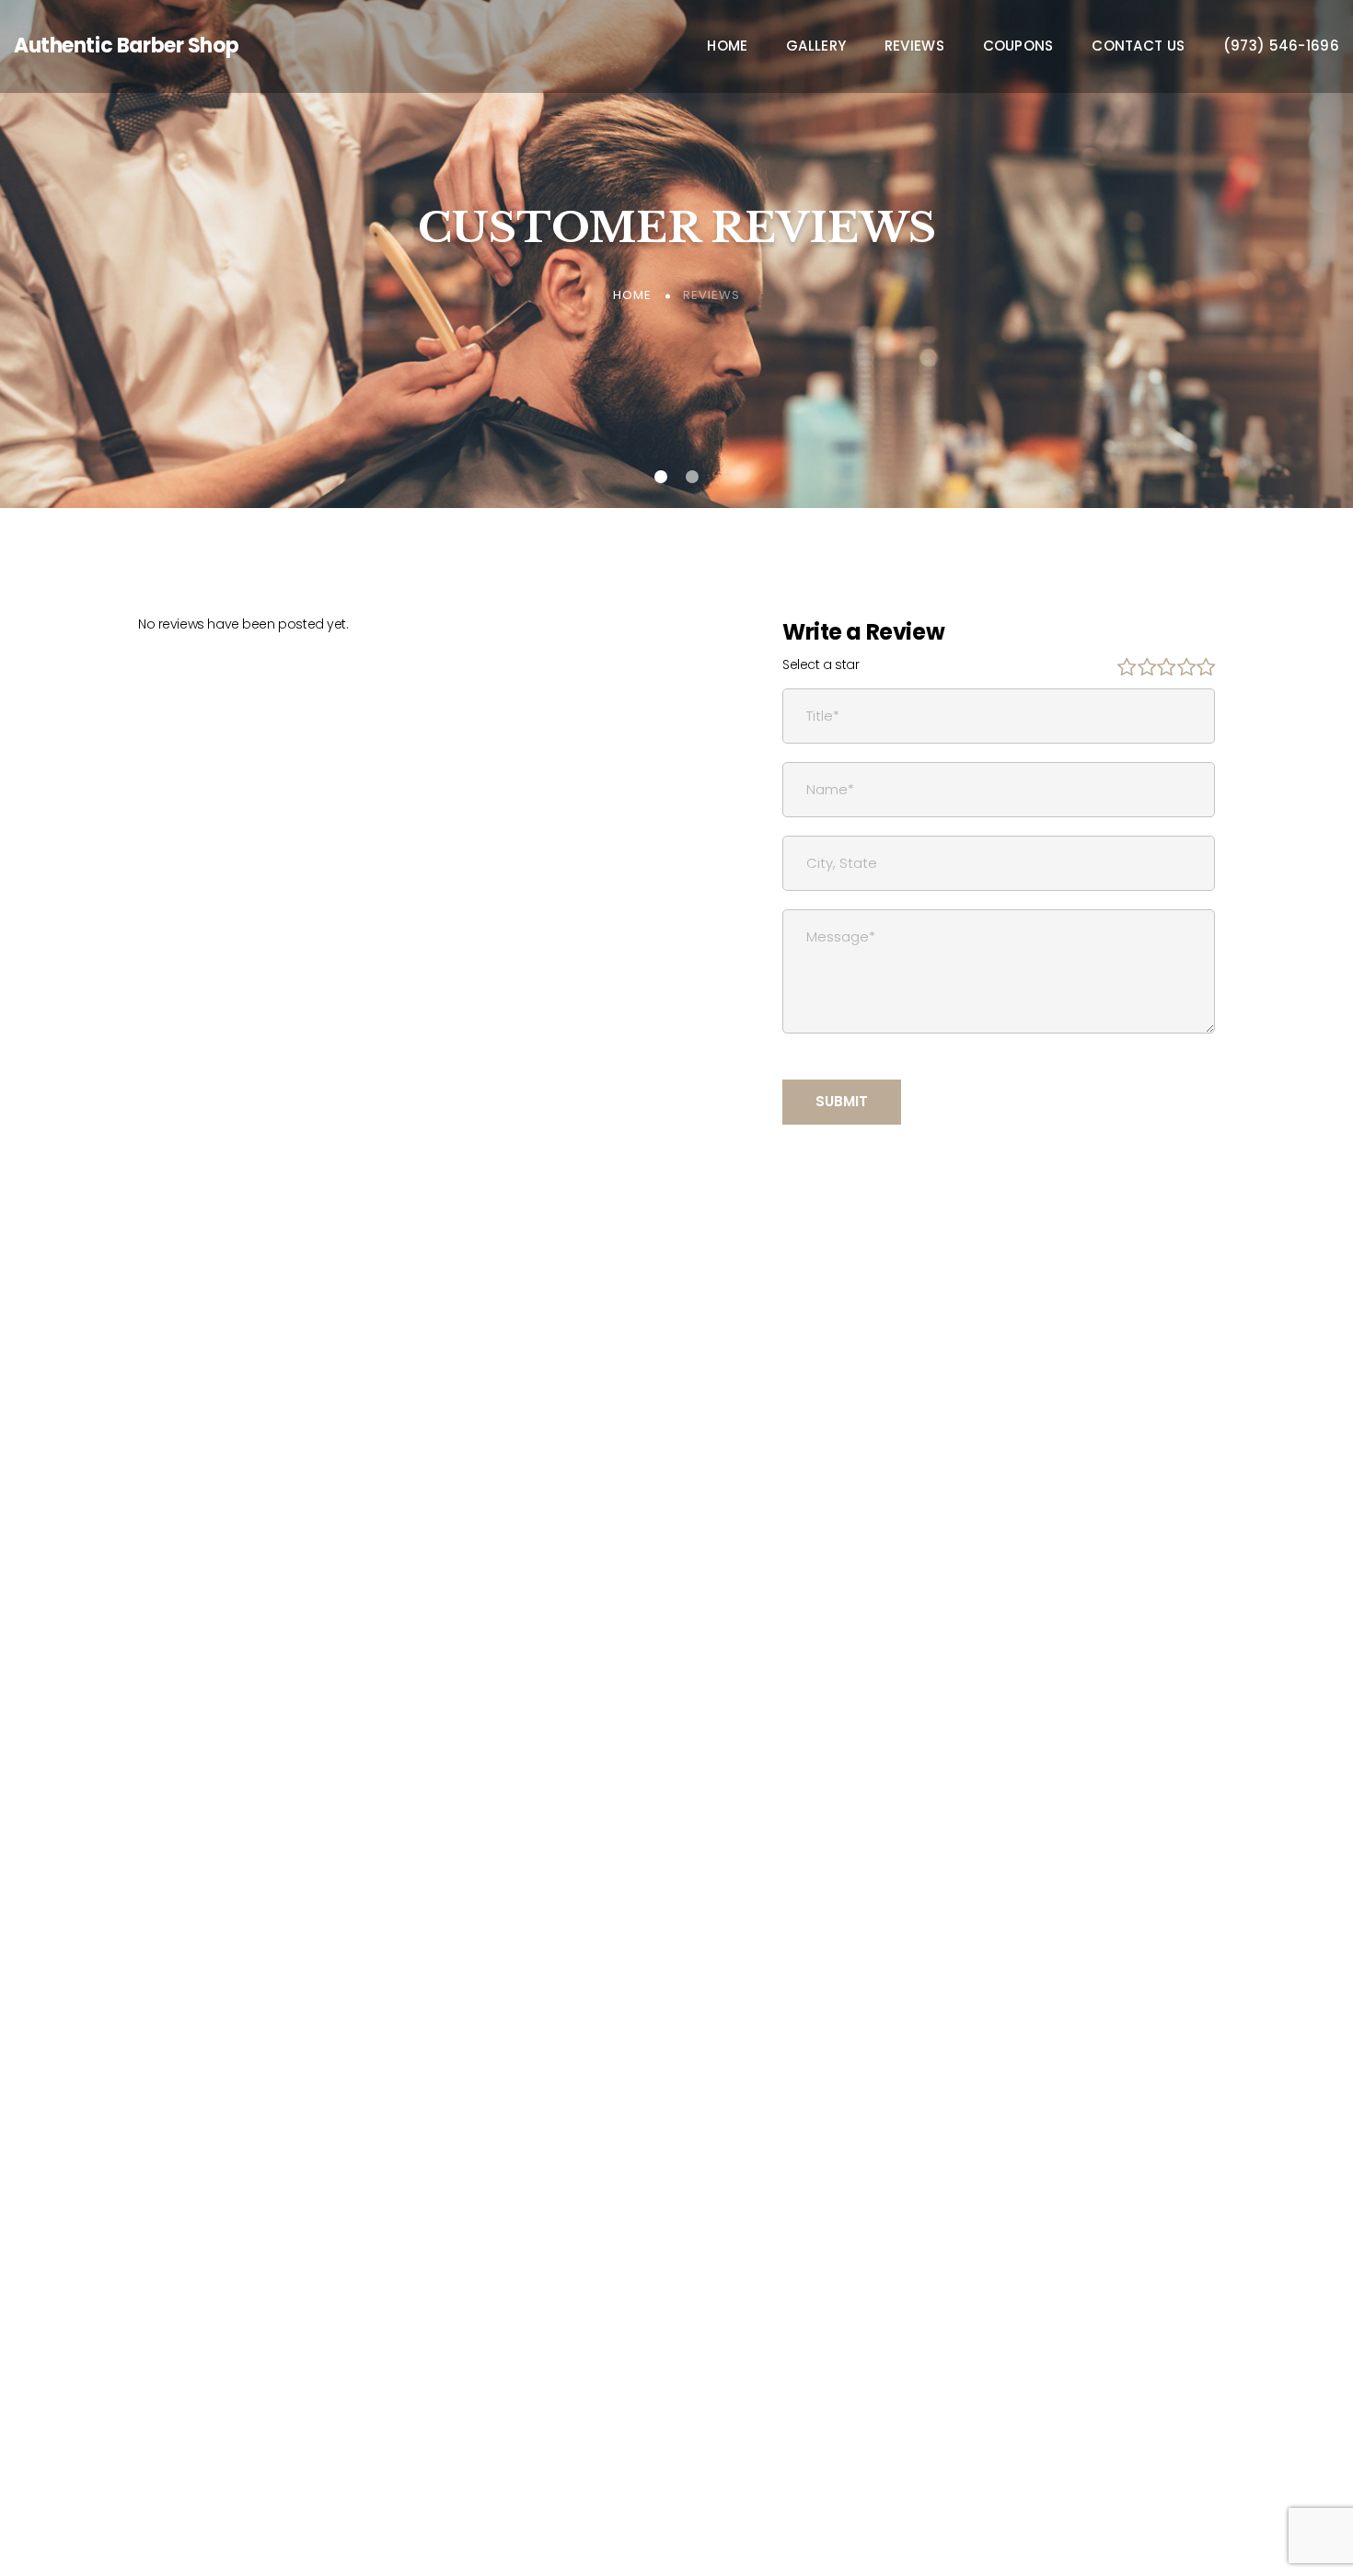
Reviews (914, 46)
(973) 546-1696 (1281, 46)
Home (727, 46)
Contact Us (1138, 46)
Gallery (816, 46)
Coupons (1018, 46)
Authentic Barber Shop (126, 46)
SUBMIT (842, 1101)
